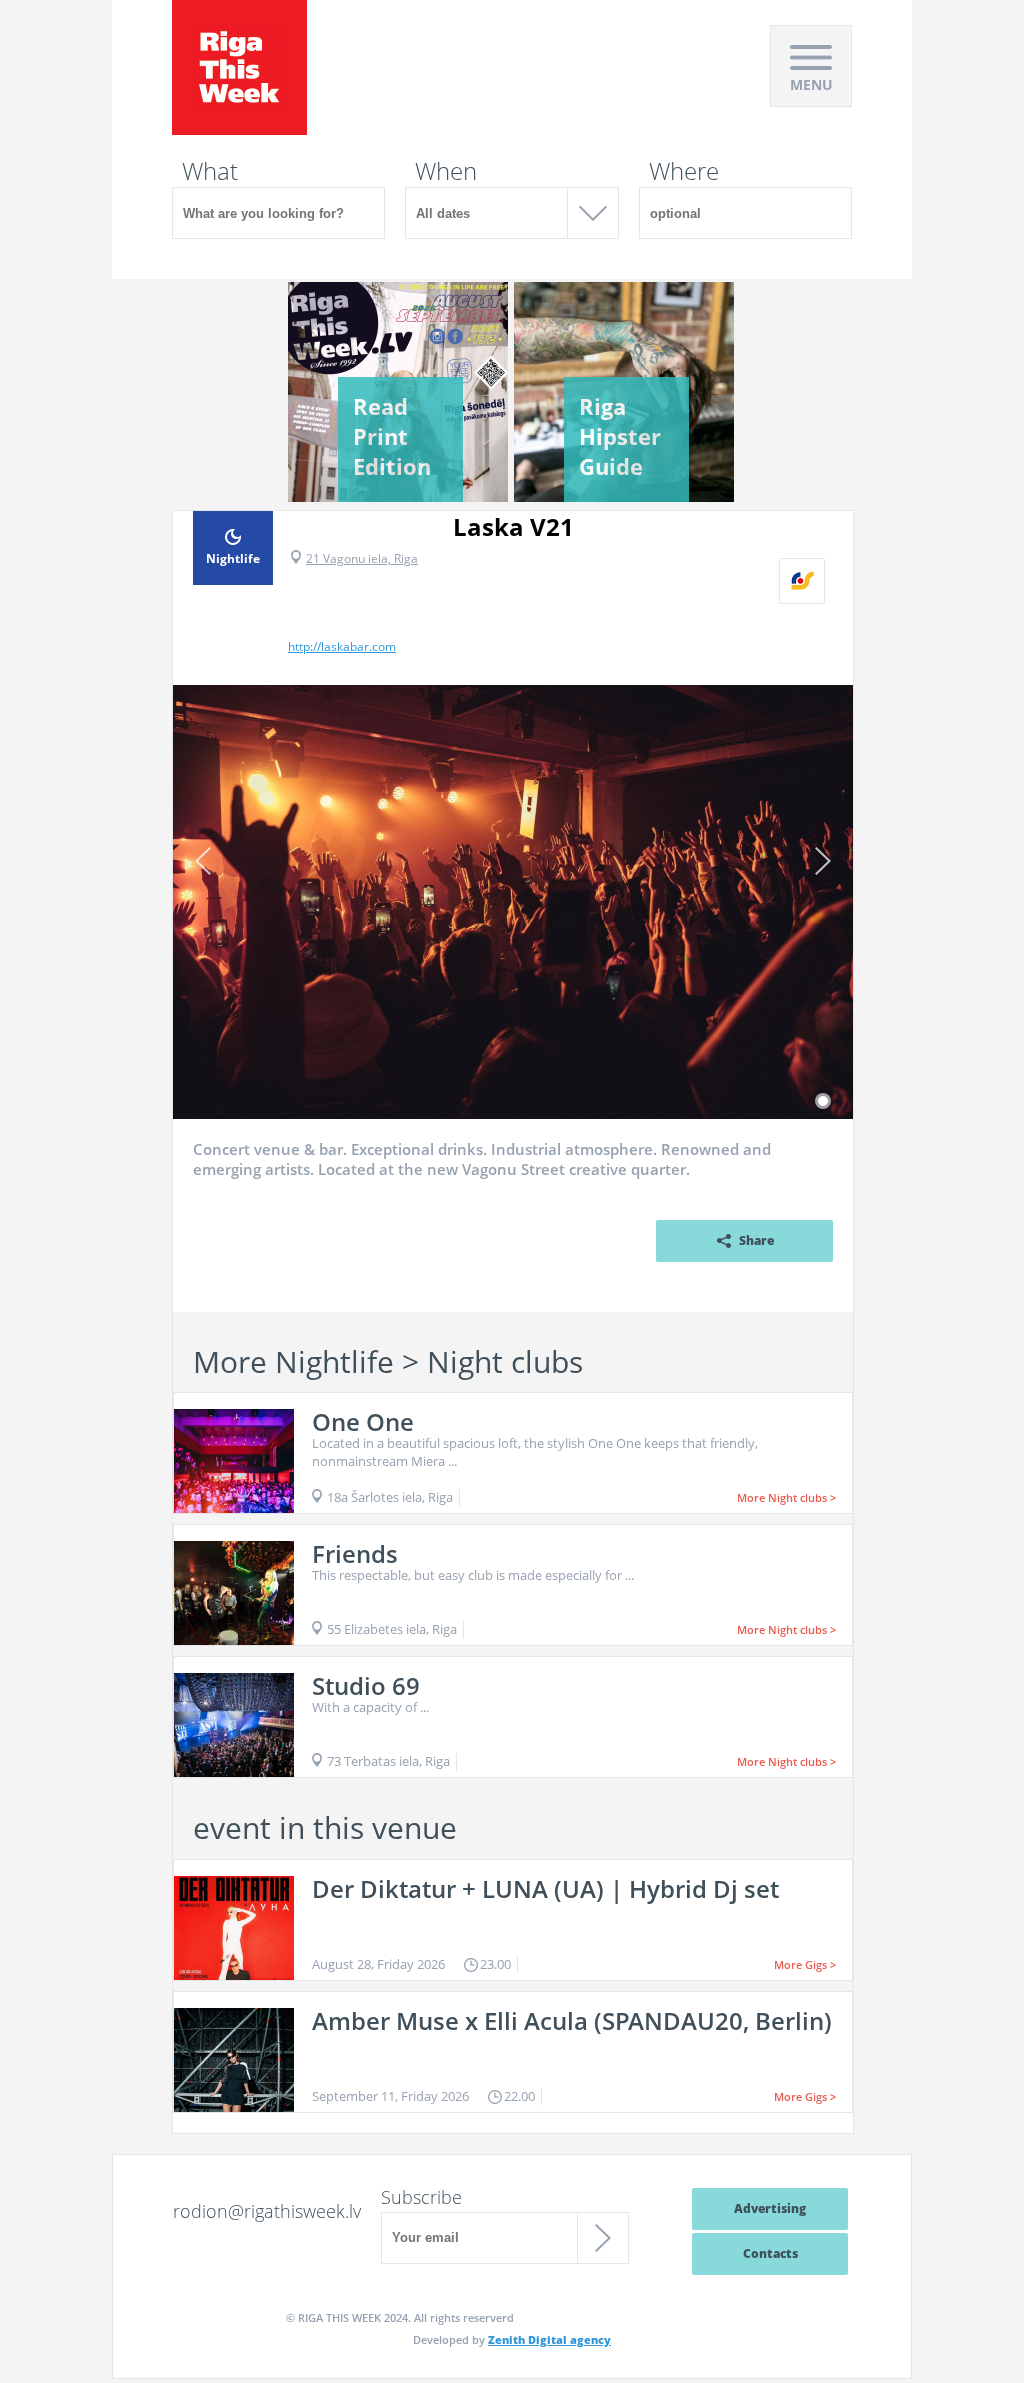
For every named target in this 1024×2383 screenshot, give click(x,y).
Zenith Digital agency (549, 2339)
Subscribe (421, 2197)
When (446, 171)
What (210, 171)
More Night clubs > (786, 1497)
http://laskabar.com (342, 647)
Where (684, 171)
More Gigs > (805, 1964)
